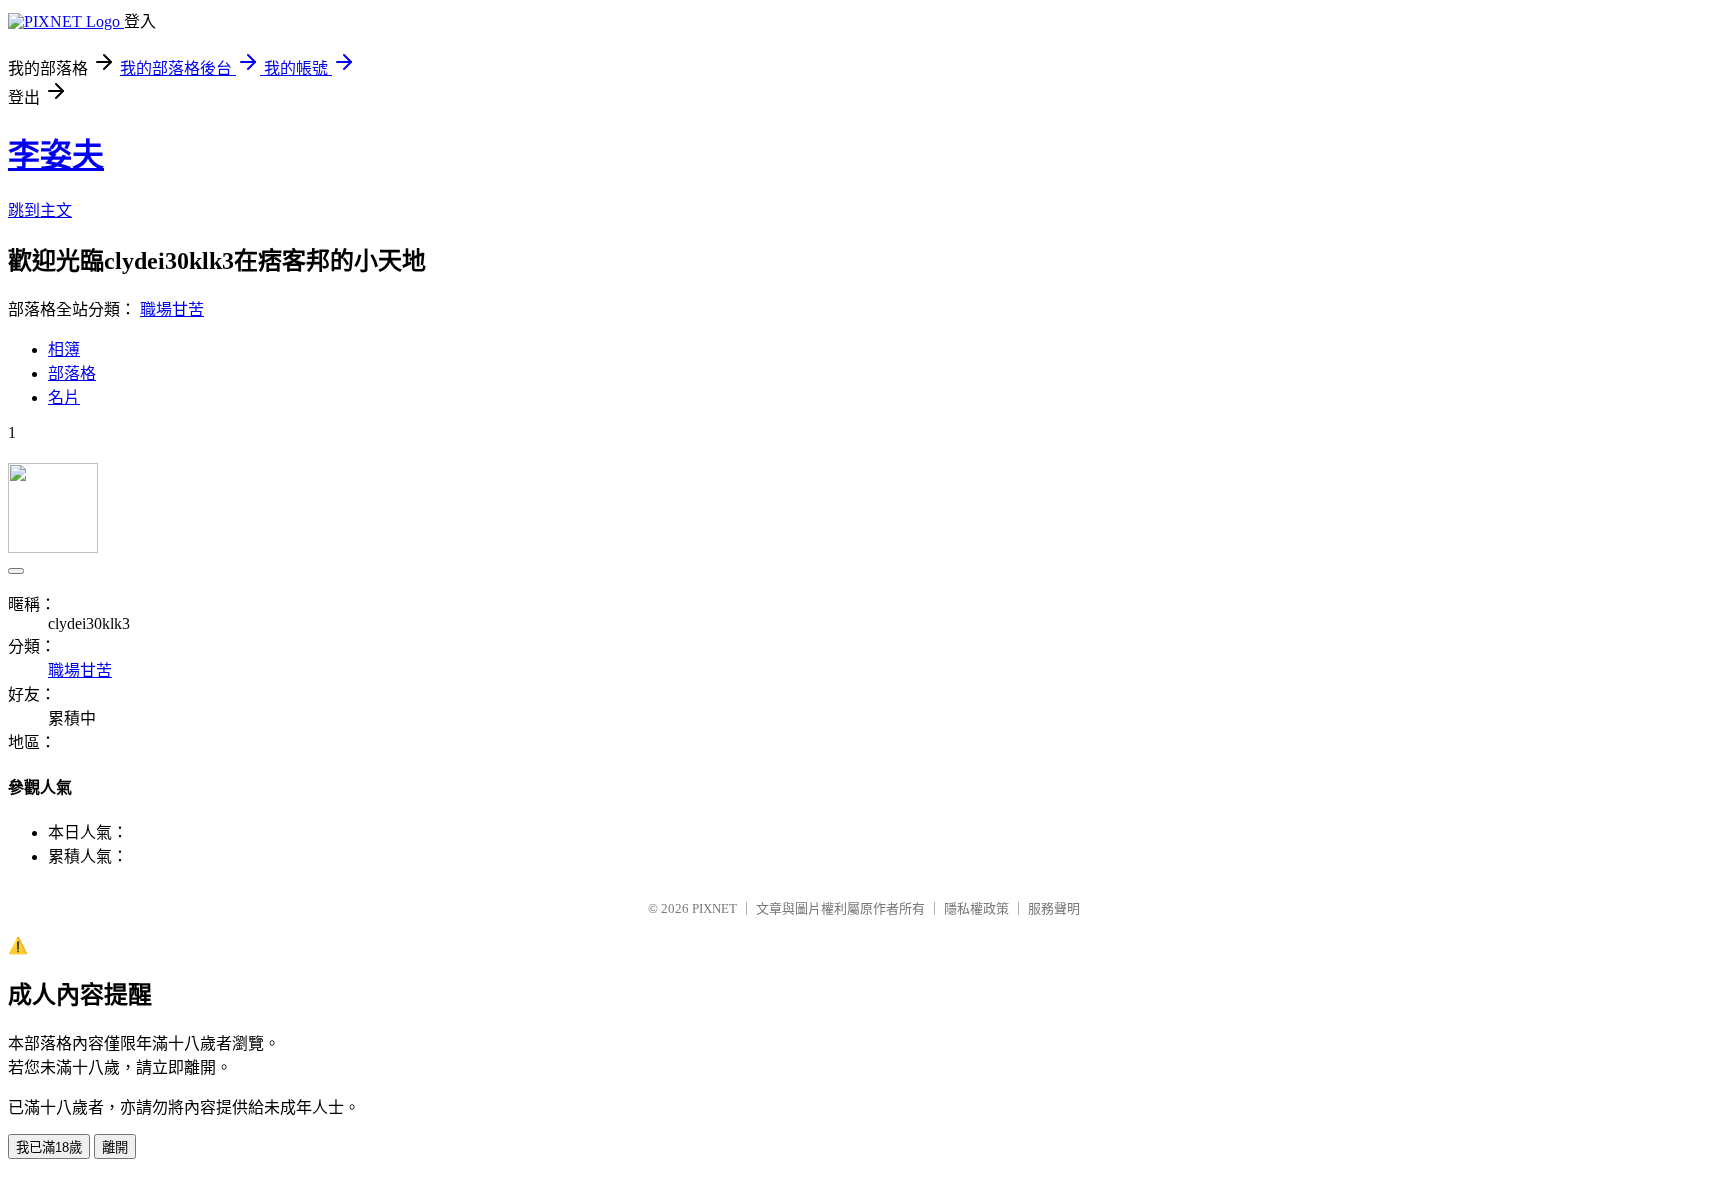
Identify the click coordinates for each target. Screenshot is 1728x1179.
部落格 (72, 373)
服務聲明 (1054, 908)
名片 (64, 397)
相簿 (64, 349)
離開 (115, 1147)
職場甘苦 (172, 309)
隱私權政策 (976, 908)
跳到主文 (40, 210)
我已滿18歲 (49, 1147)
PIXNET (714, 908)
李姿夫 (56, 155)
